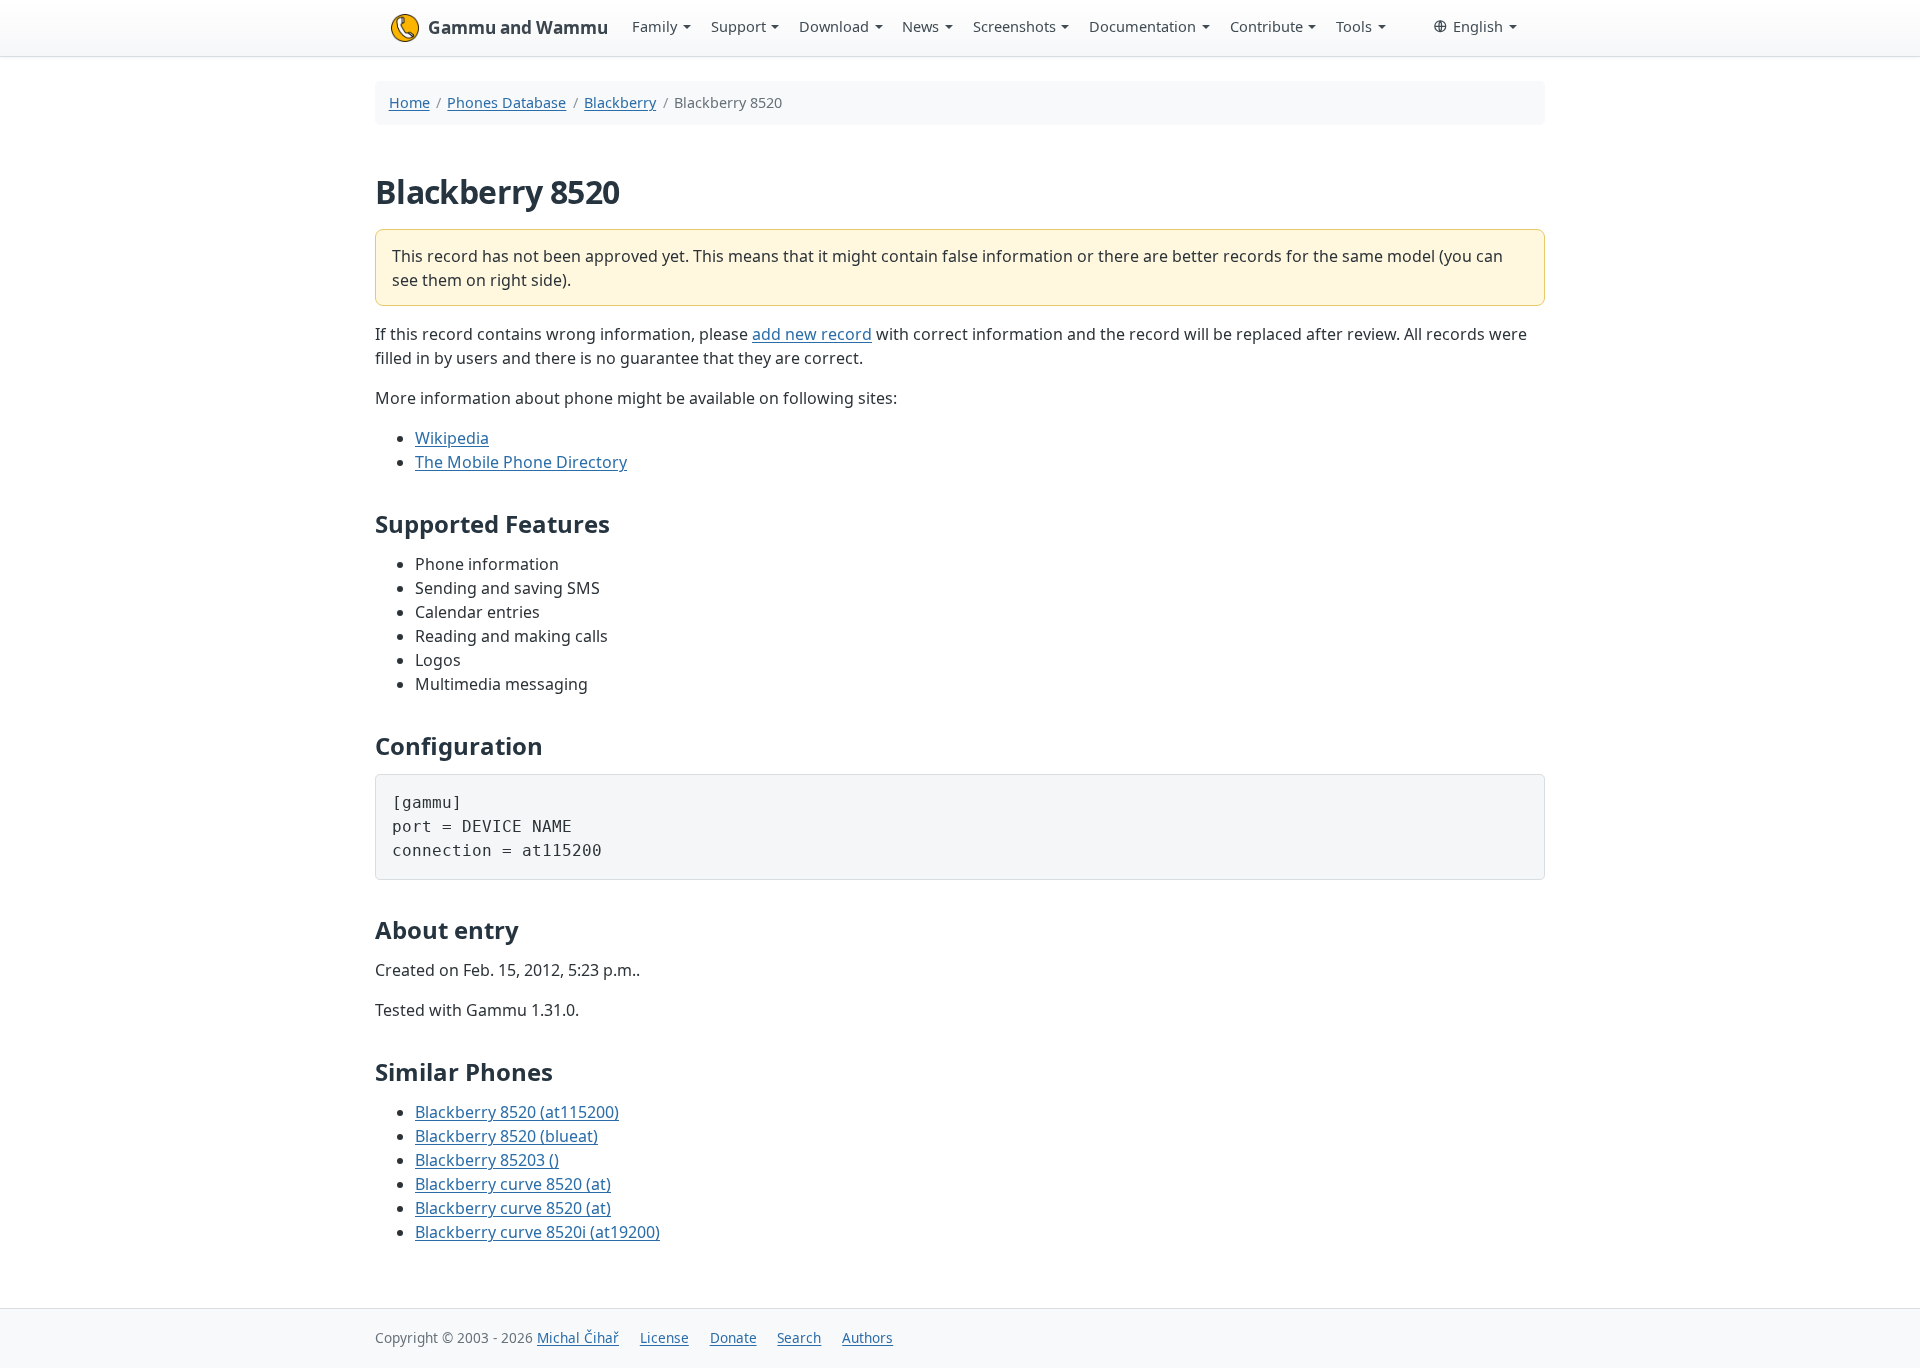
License (664, 1337)
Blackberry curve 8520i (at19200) (537, 1232)
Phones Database (506, 102)
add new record (812, 334)
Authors (867, 1337)
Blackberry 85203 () (487, 1160)
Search (799, 1337)
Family (654, 26)
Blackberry (620, 102)
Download (834, 26)
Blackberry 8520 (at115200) (517, 1112)
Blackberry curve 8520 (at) (513, 1184)
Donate (733, 1337)
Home (409, 102)
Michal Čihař (578, 1337)
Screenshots (1014, 26)
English (1478, 26)
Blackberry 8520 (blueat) (506, 1136)
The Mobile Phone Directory (521, 462)
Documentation (1142, 26)
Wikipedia (452, 438)
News (920, 26)
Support (738, 26)
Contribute (1266, 26)
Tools (1354, 26)
